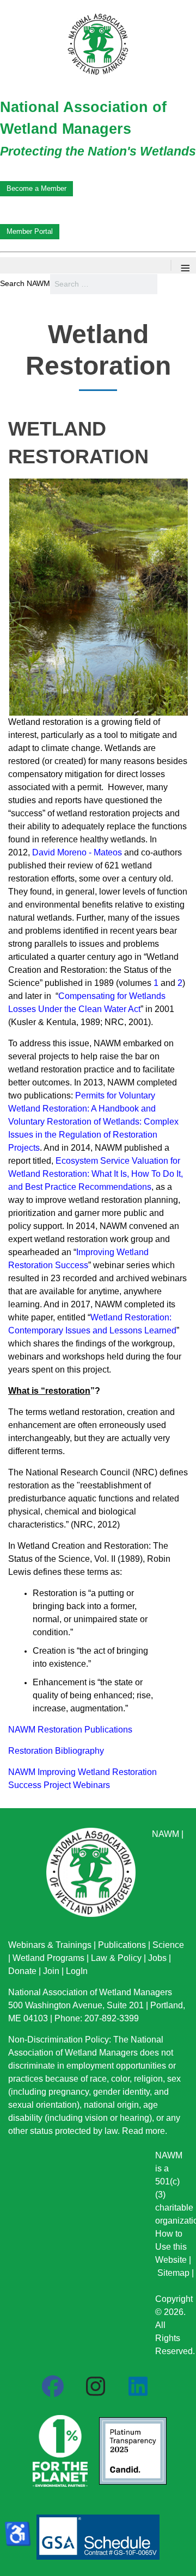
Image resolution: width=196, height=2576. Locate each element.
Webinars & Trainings (50, 1945)
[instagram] (95, 2387)
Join (51, 1971)
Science (168, 1945)
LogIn (77, 1971)
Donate (22, 1971)
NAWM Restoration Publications (70, 1730)
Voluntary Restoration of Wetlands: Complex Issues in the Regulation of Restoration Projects (93, 1135)
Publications (122, 1945)
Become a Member (36, 188)
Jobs (157, 1958)
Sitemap (173, 2273)
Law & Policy (116, 1958)
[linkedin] (138, 2387)
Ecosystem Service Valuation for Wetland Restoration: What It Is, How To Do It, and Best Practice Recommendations (96, 1174)
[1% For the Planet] (59, 2448)
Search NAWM (25, 283)
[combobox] (104, 284)
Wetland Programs (48, 1958)
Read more (143, 2131)
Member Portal (30, 231)
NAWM (166, 1834)
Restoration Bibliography (56, 1751)
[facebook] (53, 2387)
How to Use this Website (171, 2247)
